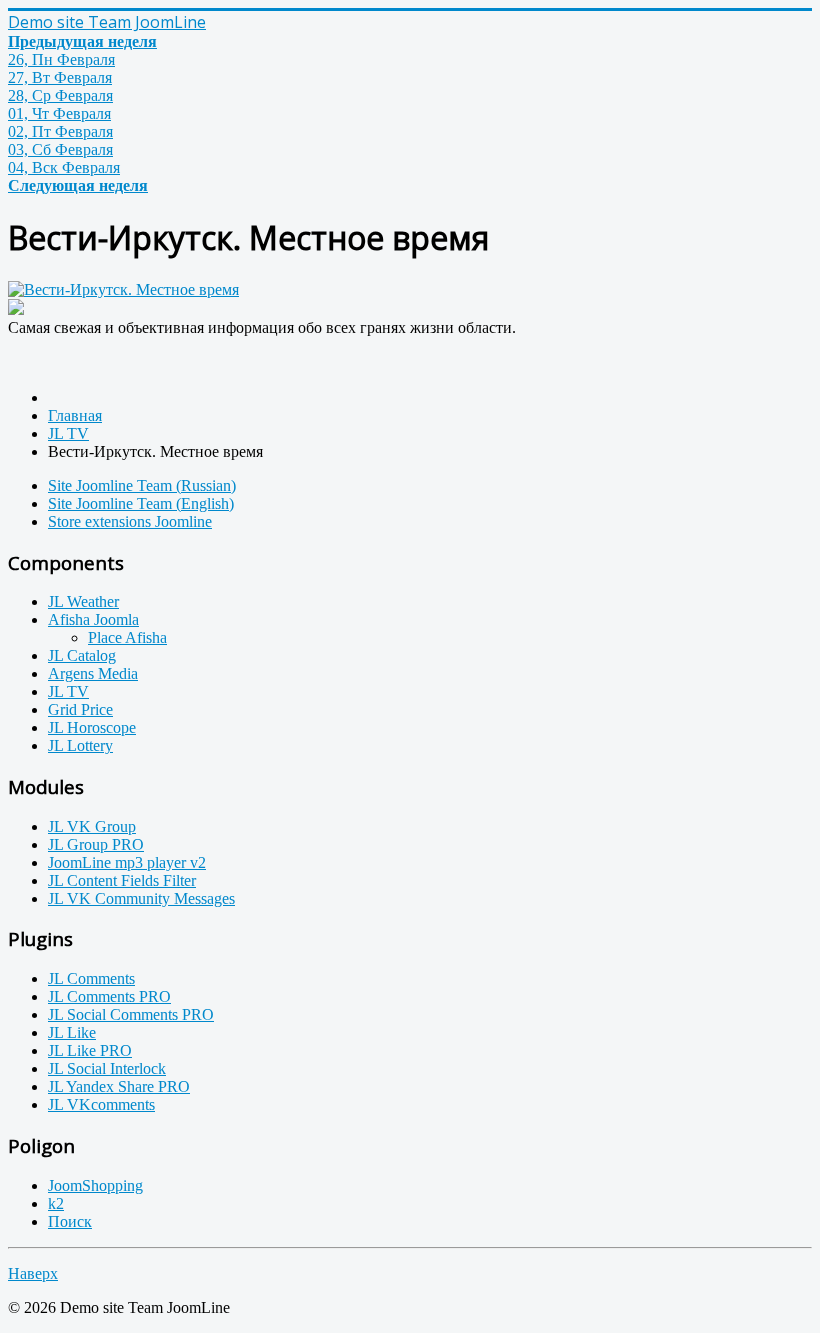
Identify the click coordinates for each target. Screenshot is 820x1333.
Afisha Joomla (93, 619)
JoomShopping (95, 1185)
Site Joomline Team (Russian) (142, 485)
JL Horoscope (92, 727)
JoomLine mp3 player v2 (127, 862)
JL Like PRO (90, 1050)
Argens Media (93, 673)
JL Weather (83, 601)
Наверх (33, 1273)
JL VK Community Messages (141, 898)
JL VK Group (92, 826)
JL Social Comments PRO (131, 1014)
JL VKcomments (101, 1104)
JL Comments (91, 978)
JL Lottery (80, 745)
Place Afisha (127, 637)
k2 (56, 1203)
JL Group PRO (96, 844)
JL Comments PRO (109, 996)
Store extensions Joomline (130, 521)
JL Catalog (82, 655)
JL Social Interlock (107, 1068)
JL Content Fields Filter (122, 880)
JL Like (72, 1032)
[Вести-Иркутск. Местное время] (123, 289)
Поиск (70, 1221)
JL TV (68, 691)
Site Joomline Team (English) (141, 503)
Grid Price (80, 709)
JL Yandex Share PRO (119, 1086)
